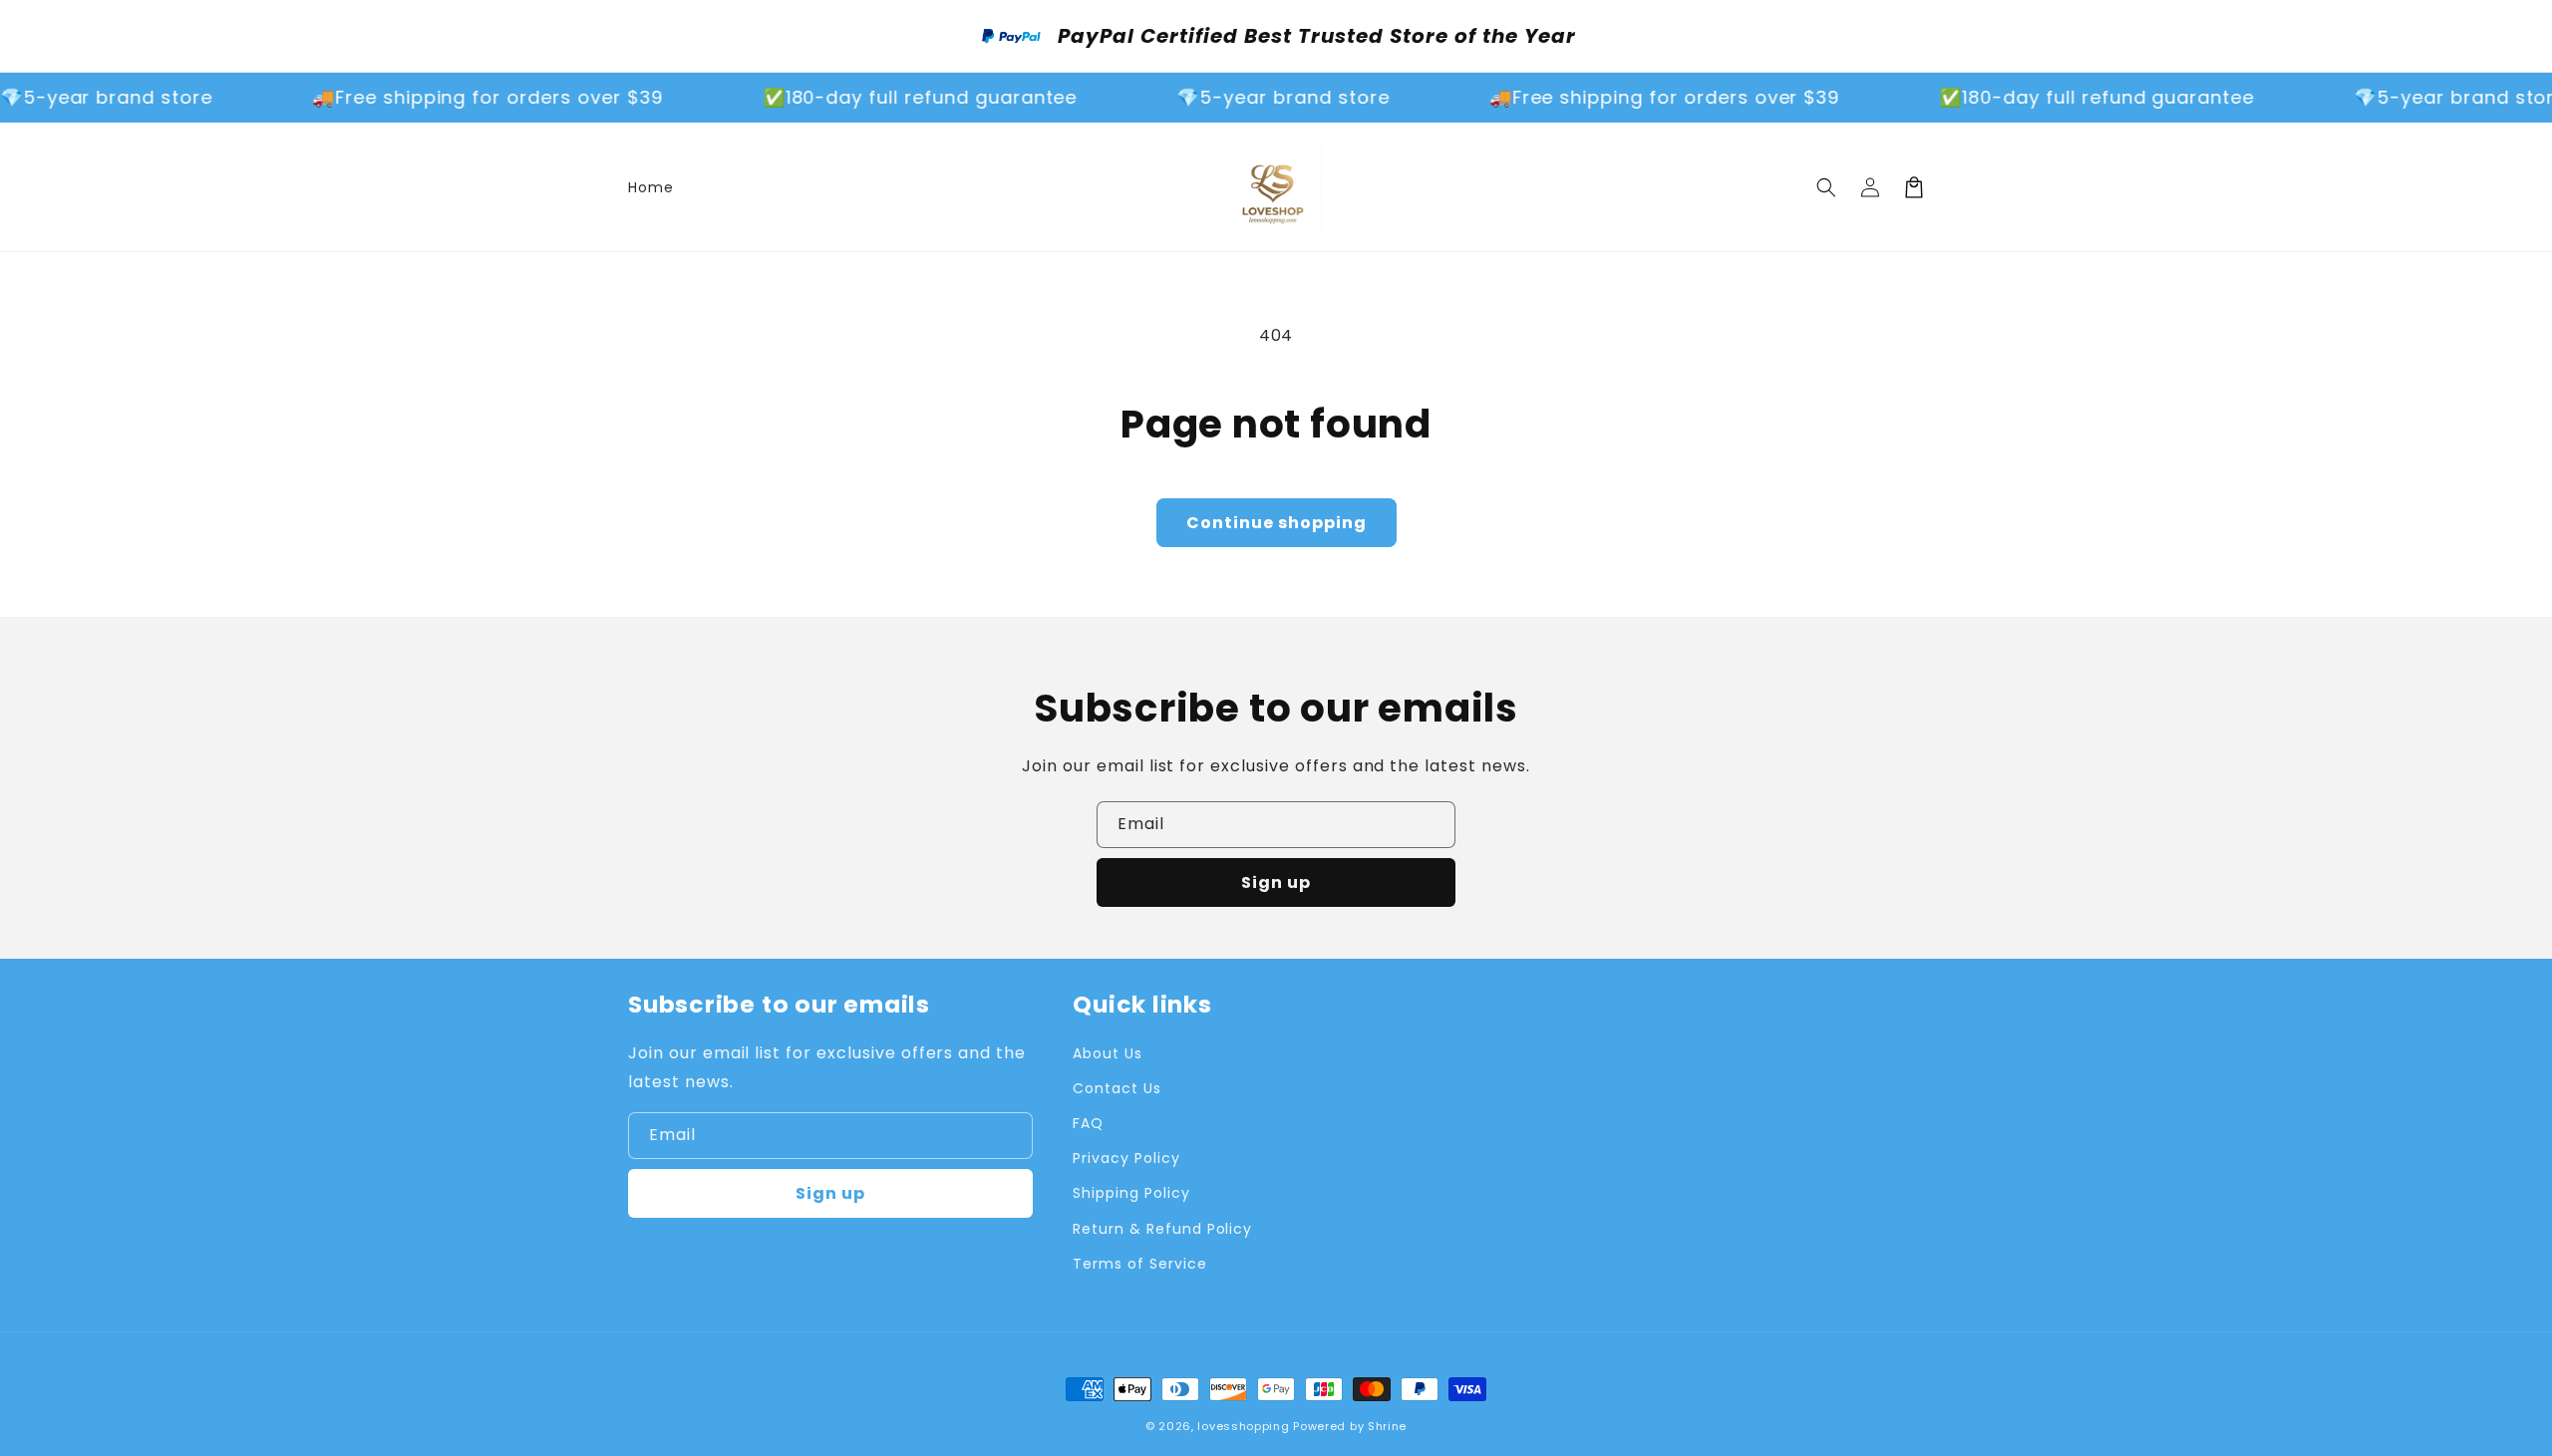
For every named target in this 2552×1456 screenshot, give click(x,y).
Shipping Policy (1131, 1193)
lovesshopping (1243, 1426)
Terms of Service (1139, 1264)
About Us (1108, 1053)
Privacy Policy (1126, 1158)
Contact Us (1117, 1088)
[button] (1826, 187)
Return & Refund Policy (1162, 1229)
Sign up (1276, 882)
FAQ (1088, 1123)
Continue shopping (1276, 523)
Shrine (1387, 1426)
